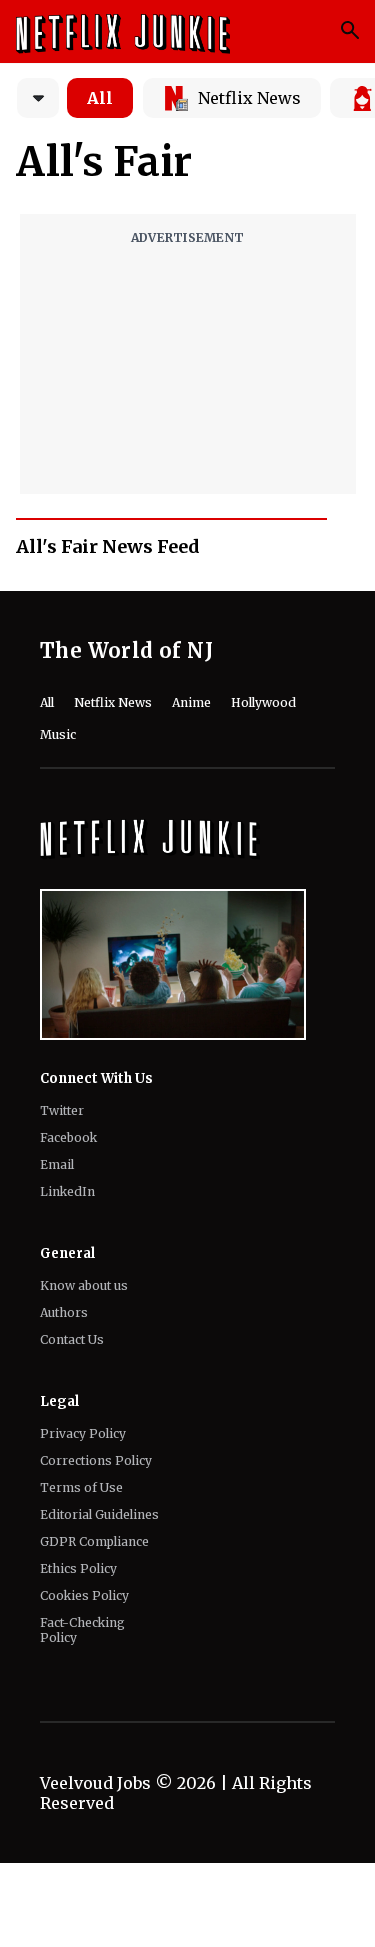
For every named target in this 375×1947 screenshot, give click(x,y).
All (100, 98)
